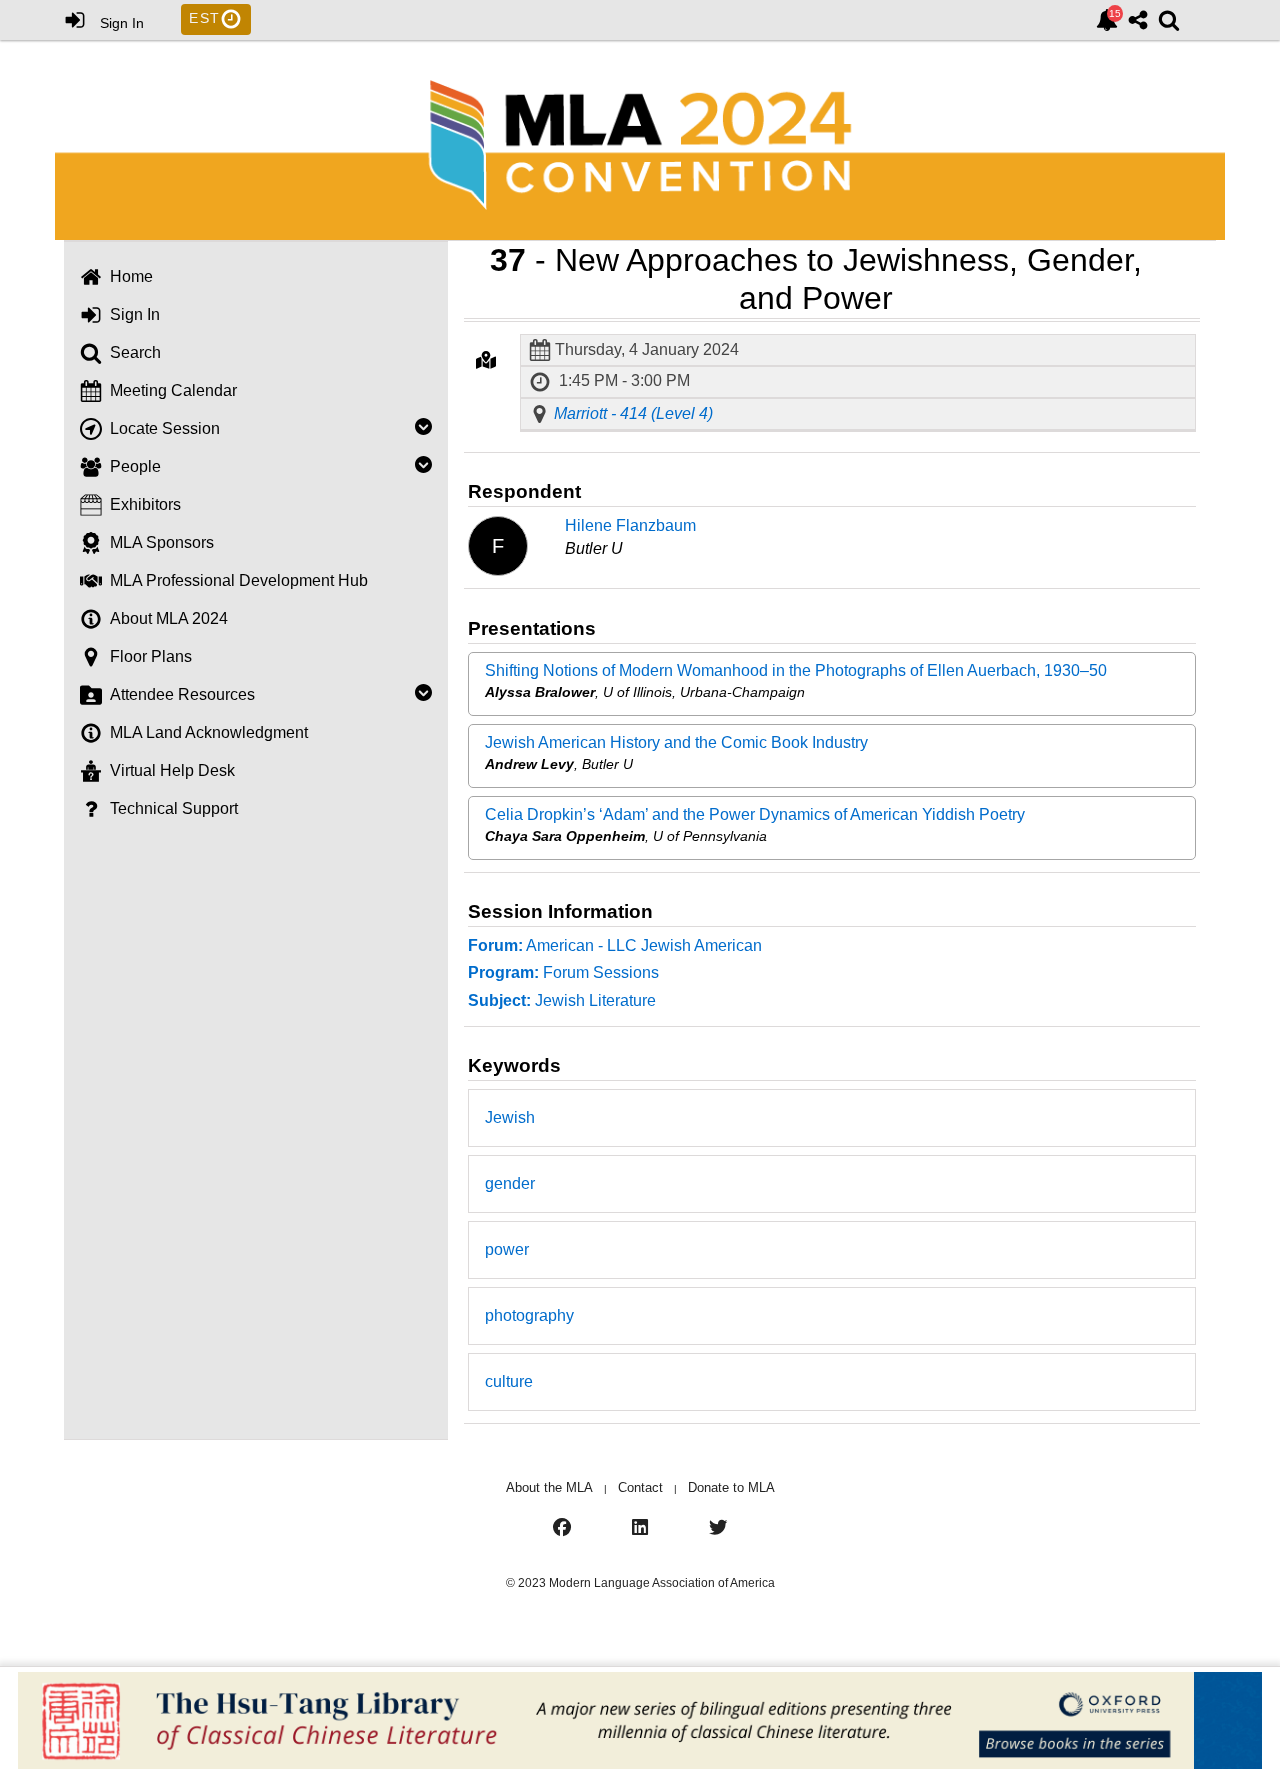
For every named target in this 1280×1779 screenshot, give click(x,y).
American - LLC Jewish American (615, 945)
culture (509, 1381)
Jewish (510, 1117)
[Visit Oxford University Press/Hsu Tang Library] (640, 1723)
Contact (640, 1487)
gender (510, 1183)
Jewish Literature (562, 1000)
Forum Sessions (563, 972)
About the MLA (549, 1487)
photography (529, 1315)
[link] (1107, 20)
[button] (486, 360)
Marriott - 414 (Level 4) (633, 414)
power (507, 1249)
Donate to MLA (731, 1487)
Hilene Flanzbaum (630, 525)
